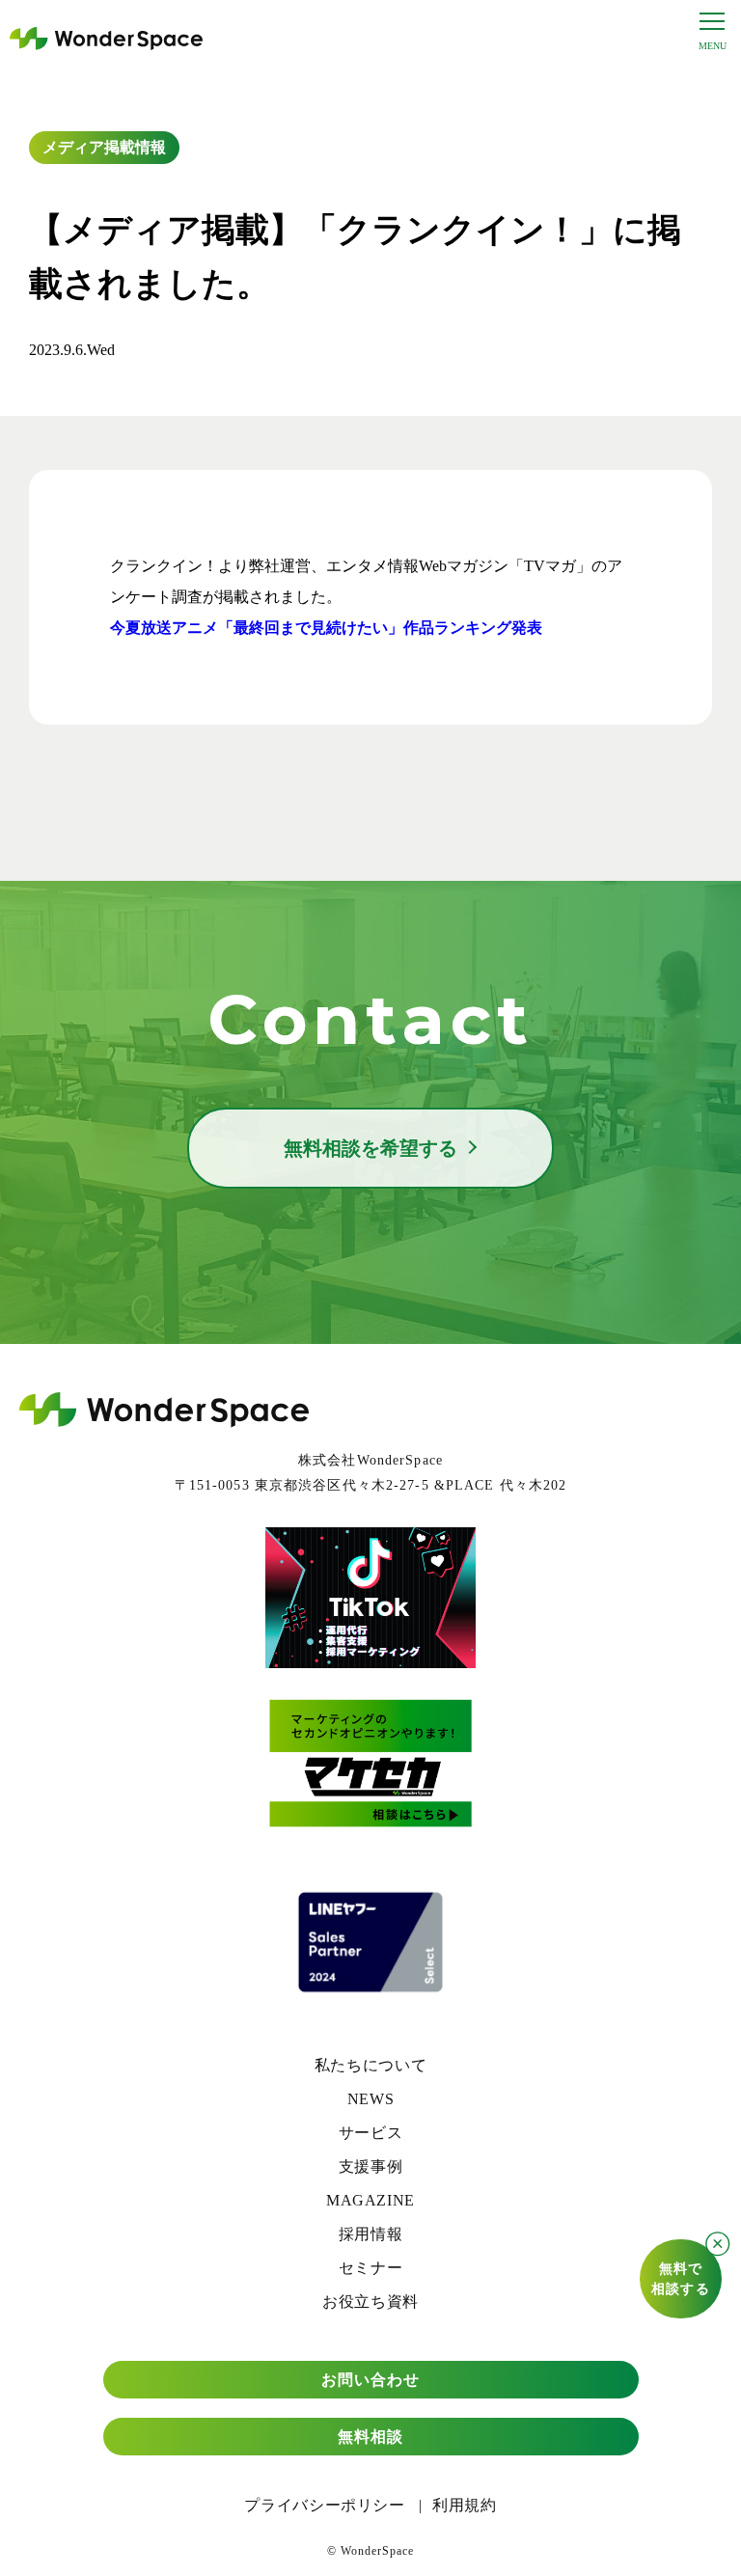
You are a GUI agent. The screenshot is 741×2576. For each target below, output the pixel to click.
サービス (371, 2133)
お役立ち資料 (370, 2302)
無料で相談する (680, 2279)
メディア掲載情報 (104, 147)
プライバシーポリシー (324, 2505)
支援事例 (371, 2166)
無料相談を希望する (370, 1148)
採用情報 (371, 2234)
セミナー (371, 2268)
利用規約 (465, 2505)
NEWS (371, 2099)
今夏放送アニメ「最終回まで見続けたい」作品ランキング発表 (326, 628)
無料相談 (370, 2437)
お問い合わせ (371, 2380)
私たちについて (370, 2065)
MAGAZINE (370, 2200)
